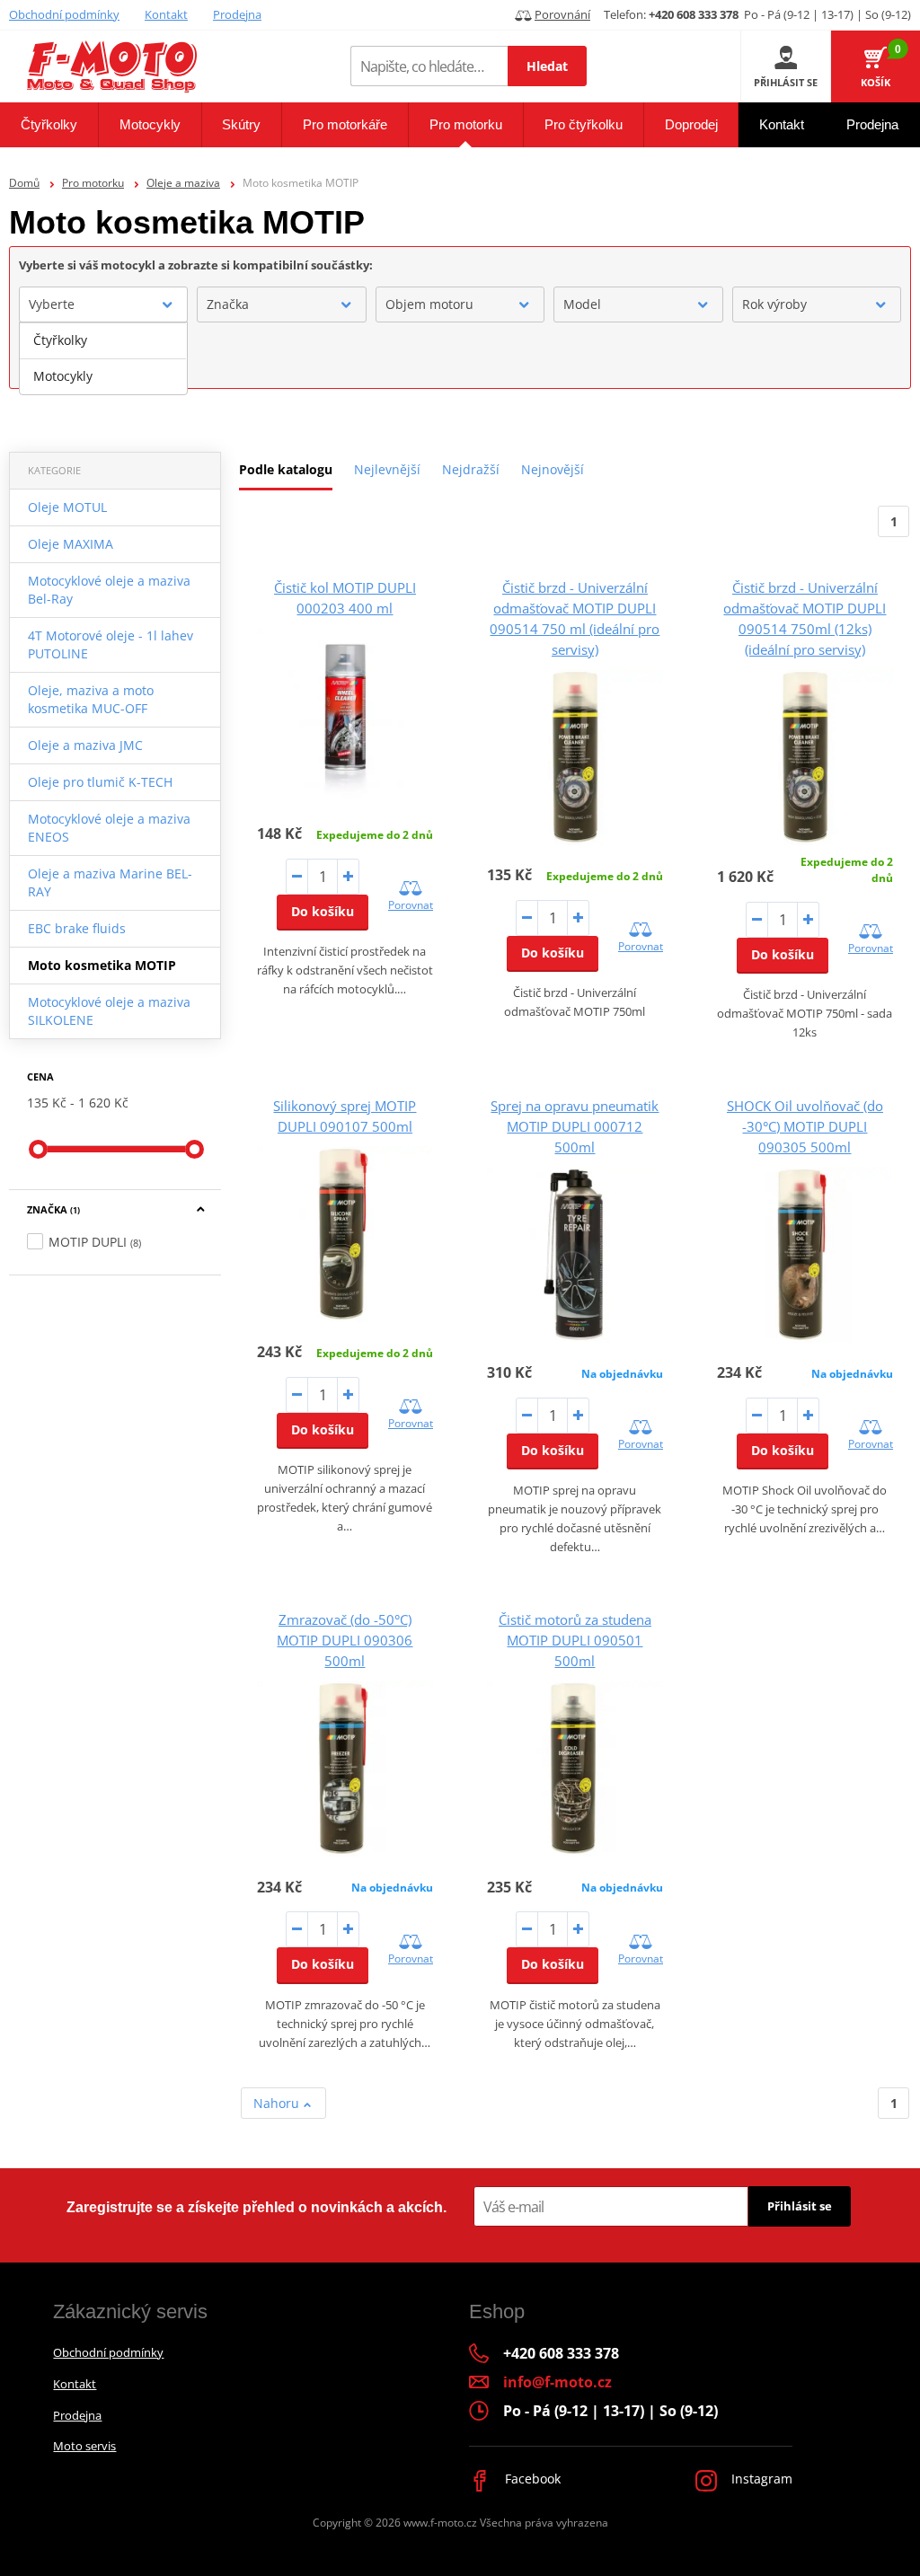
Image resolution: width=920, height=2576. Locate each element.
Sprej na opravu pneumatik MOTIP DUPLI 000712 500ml (575, 1126)
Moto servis (84, 2446)
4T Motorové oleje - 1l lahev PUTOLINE (111, 644)
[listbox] (103, 358)
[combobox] (103, 304)
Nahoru (278, 2103)
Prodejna (237, 14)
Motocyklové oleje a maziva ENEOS (109, 828)
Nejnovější (553, 469)
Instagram (760, 2479)
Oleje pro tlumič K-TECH (100, 782)
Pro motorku (93, 183)
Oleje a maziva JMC (85, 745)
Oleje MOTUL (67, 507)
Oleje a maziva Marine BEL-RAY (110, 882)
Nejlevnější (387, 469)
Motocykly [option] (63, 376)
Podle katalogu (286, 469)
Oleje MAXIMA (71, 544)
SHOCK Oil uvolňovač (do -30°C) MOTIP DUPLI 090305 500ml (805, 1126)
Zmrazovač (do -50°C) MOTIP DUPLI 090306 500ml (345, 1640)
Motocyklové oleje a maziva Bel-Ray (109, 590)
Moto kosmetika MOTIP (102, 965)
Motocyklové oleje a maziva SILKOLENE (109, 1011)
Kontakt (166, 14)
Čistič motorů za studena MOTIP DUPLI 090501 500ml (575, 1640)
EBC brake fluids (77, 928)
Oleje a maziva (183, 183)
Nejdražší (471, 469)
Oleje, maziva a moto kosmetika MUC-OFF (91, 699)
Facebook (531, 2479)
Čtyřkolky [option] (60, 340)
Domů (24, 183)
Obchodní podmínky (64, 14)
